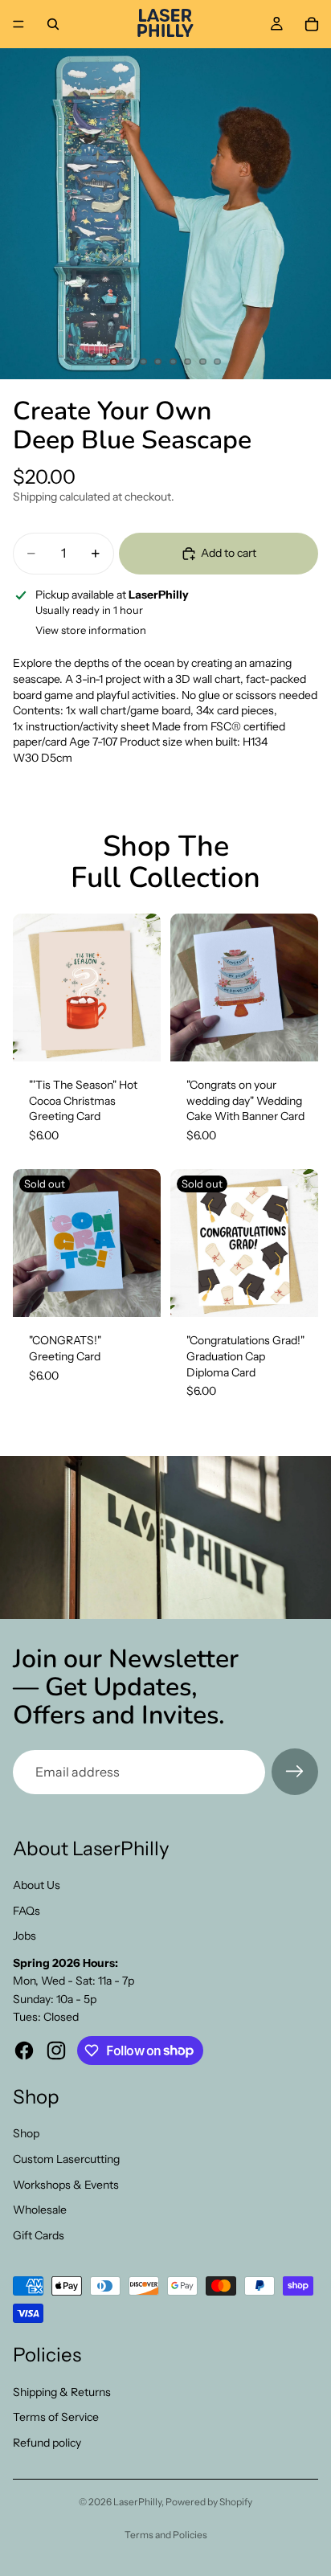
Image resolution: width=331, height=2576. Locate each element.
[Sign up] (295, 1772)
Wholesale (40, 2210)
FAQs (27, 1911)
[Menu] (18, 24)
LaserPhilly (137, 2502)
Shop (26, 2133)
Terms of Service (56, 2417)
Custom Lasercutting (66, 2159)
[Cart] (312, 24)
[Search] (53, 24)
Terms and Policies (166, 2535)
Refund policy (47, 2443)
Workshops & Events (66, 2185)
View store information (91, 630)
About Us (37, 1885)
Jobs (25, 1936)
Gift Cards (39, 2235)
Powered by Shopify (209, 2502)
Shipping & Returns (62, 2392)
